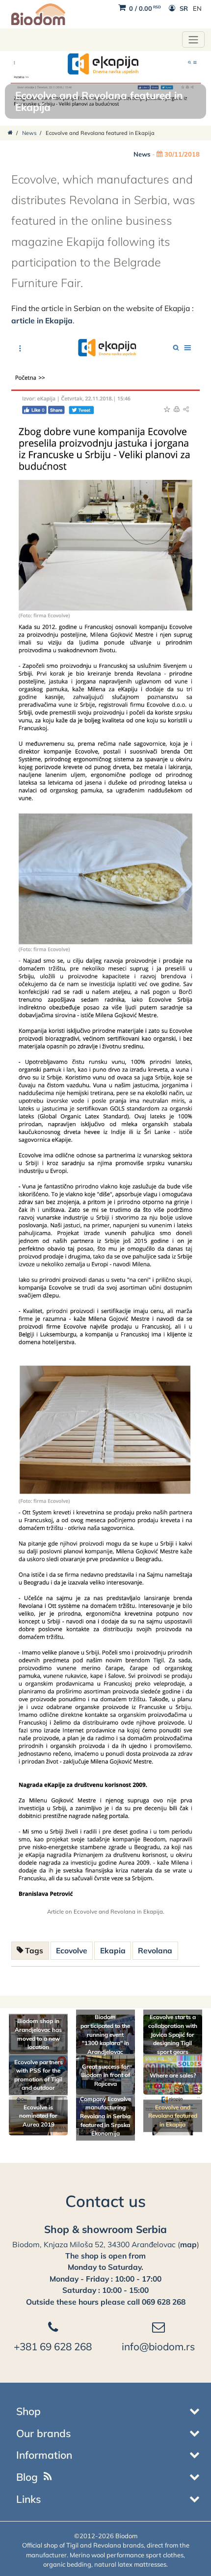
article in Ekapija (42, 320)
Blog (27, 2477)
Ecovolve (72, 1950)
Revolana (155, 1950)
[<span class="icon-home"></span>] (10, 133)
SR (184, 8)
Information (44, 2455)
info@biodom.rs (158, 2346)
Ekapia (113, 1950)
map (188, 2244)
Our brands (43, 2433)
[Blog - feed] (48, 2477)
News (29, 133)
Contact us (105, 2201)
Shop (28, 2411)
